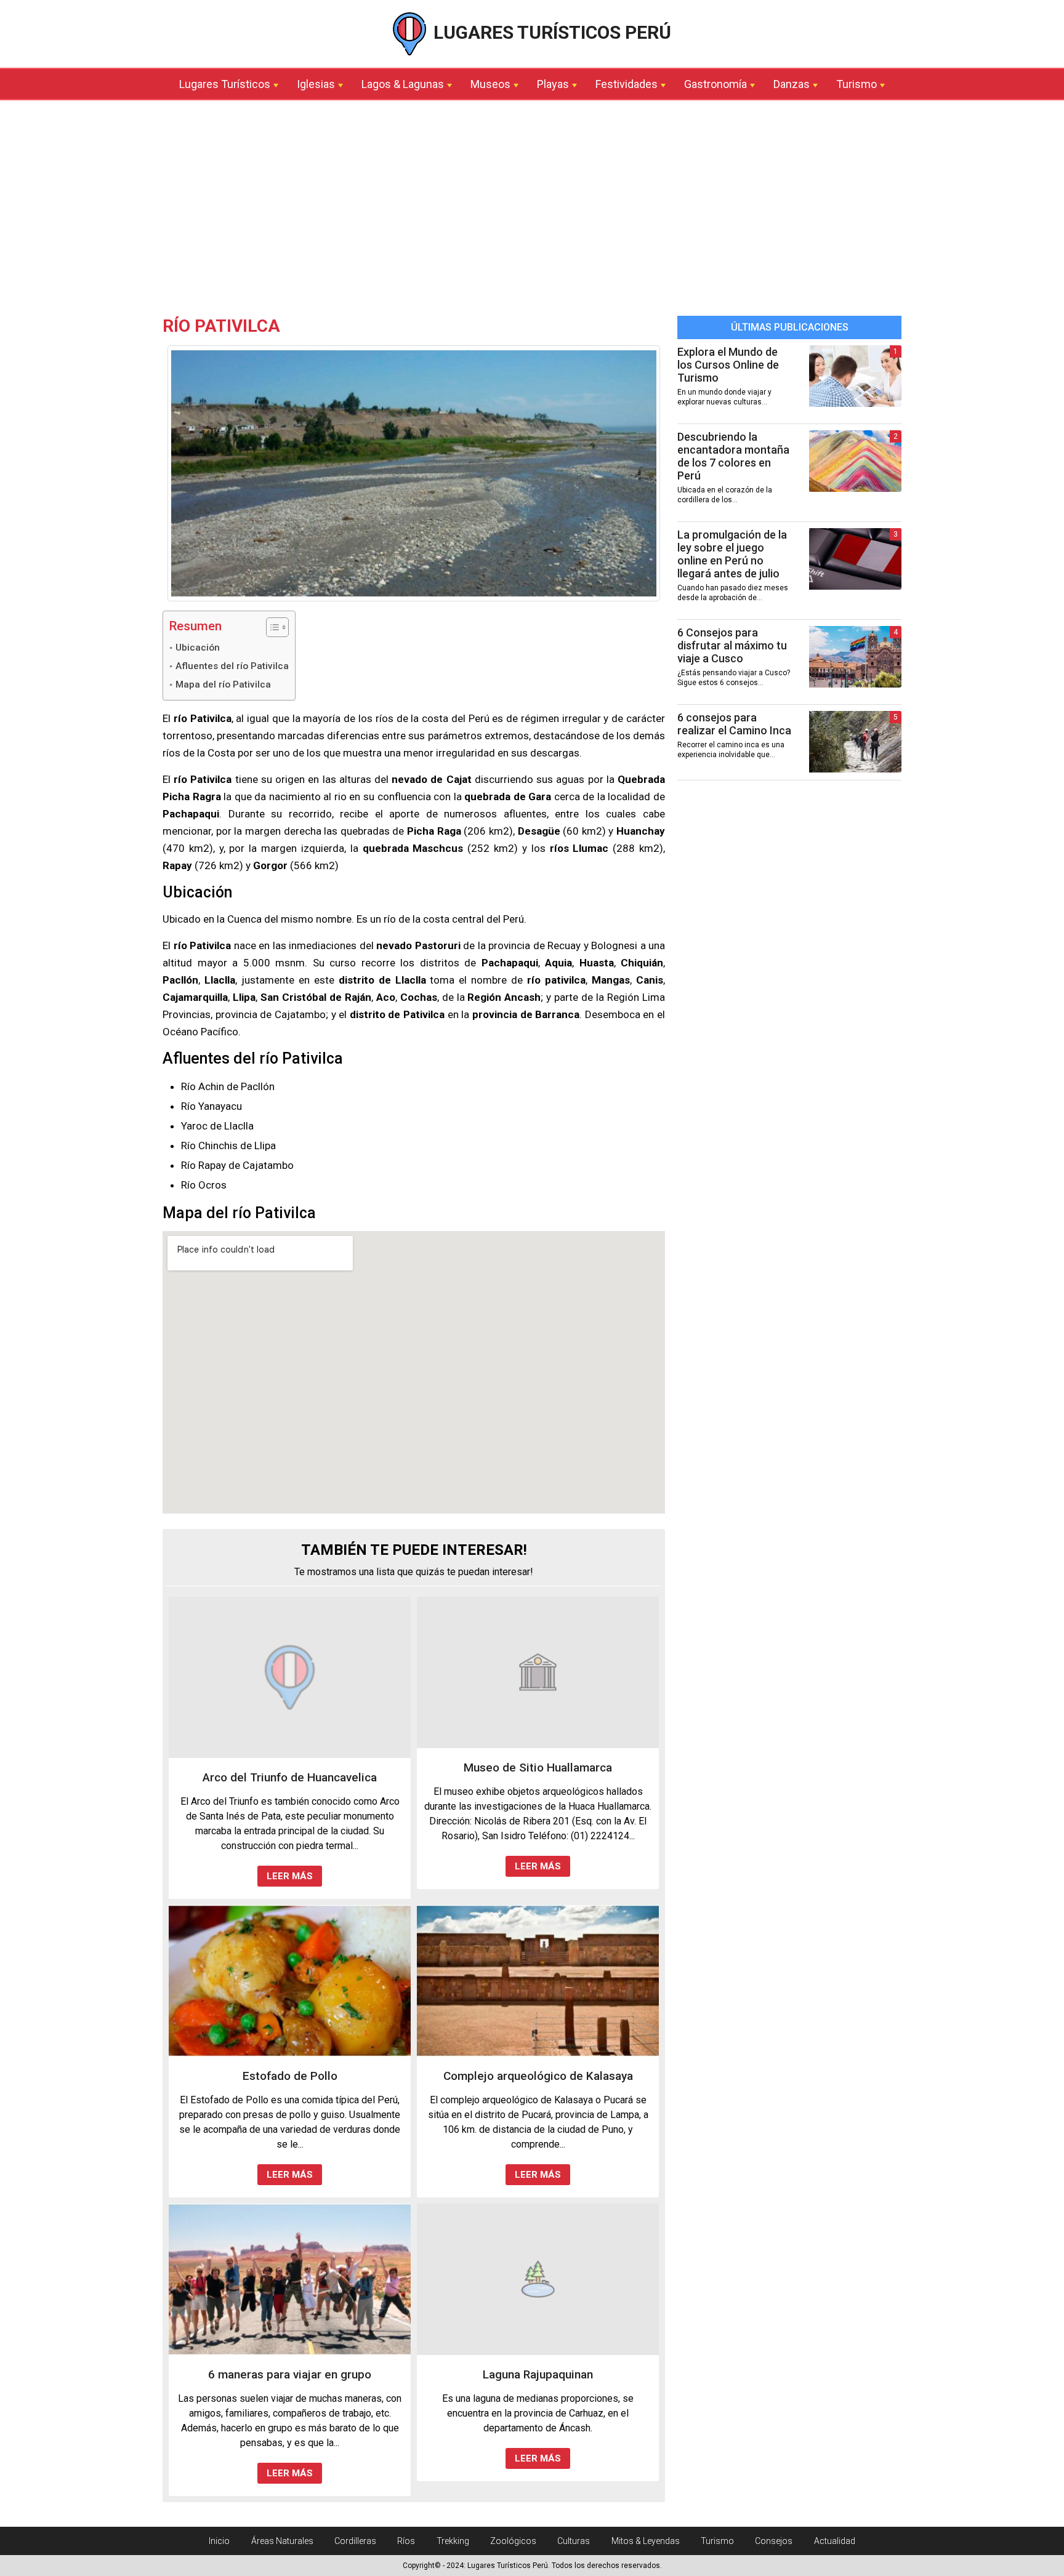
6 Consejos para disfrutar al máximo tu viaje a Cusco (732, 645)
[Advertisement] (532, 211)
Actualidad (835, 2541)
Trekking (453, 2541)
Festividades (627, 84)
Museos (490, 84)
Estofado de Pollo (290, 2076)
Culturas (574, 2541)
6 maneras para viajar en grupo (290, 2374)
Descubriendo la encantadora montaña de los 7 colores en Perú (733, 456)
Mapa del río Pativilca (223, 684)
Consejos (774, 2541)
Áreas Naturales (282, 2541)
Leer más (290, 1876)
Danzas (792, 84)
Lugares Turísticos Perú (550, 32)
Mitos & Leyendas (646, 2541)
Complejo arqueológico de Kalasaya (538, 2076)
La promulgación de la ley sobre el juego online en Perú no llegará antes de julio (732, 554)
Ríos (406, 2541)
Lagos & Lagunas (403, 84)
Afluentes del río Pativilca (232, 666)
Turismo (856, 84)
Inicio (219, 2541)
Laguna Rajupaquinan (538, 2374)
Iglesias (316, 84)
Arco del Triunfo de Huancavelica (290, 1777)
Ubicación (198, 648)
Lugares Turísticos (225, 84)
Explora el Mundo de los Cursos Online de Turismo (728, 365)
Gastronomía (715, 84)
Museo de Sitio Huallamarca (538, 1767)
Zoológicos (513, 2541)
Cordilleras (355, 2541)
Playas (553, 84)
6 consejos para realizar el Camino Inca (734, 724)
